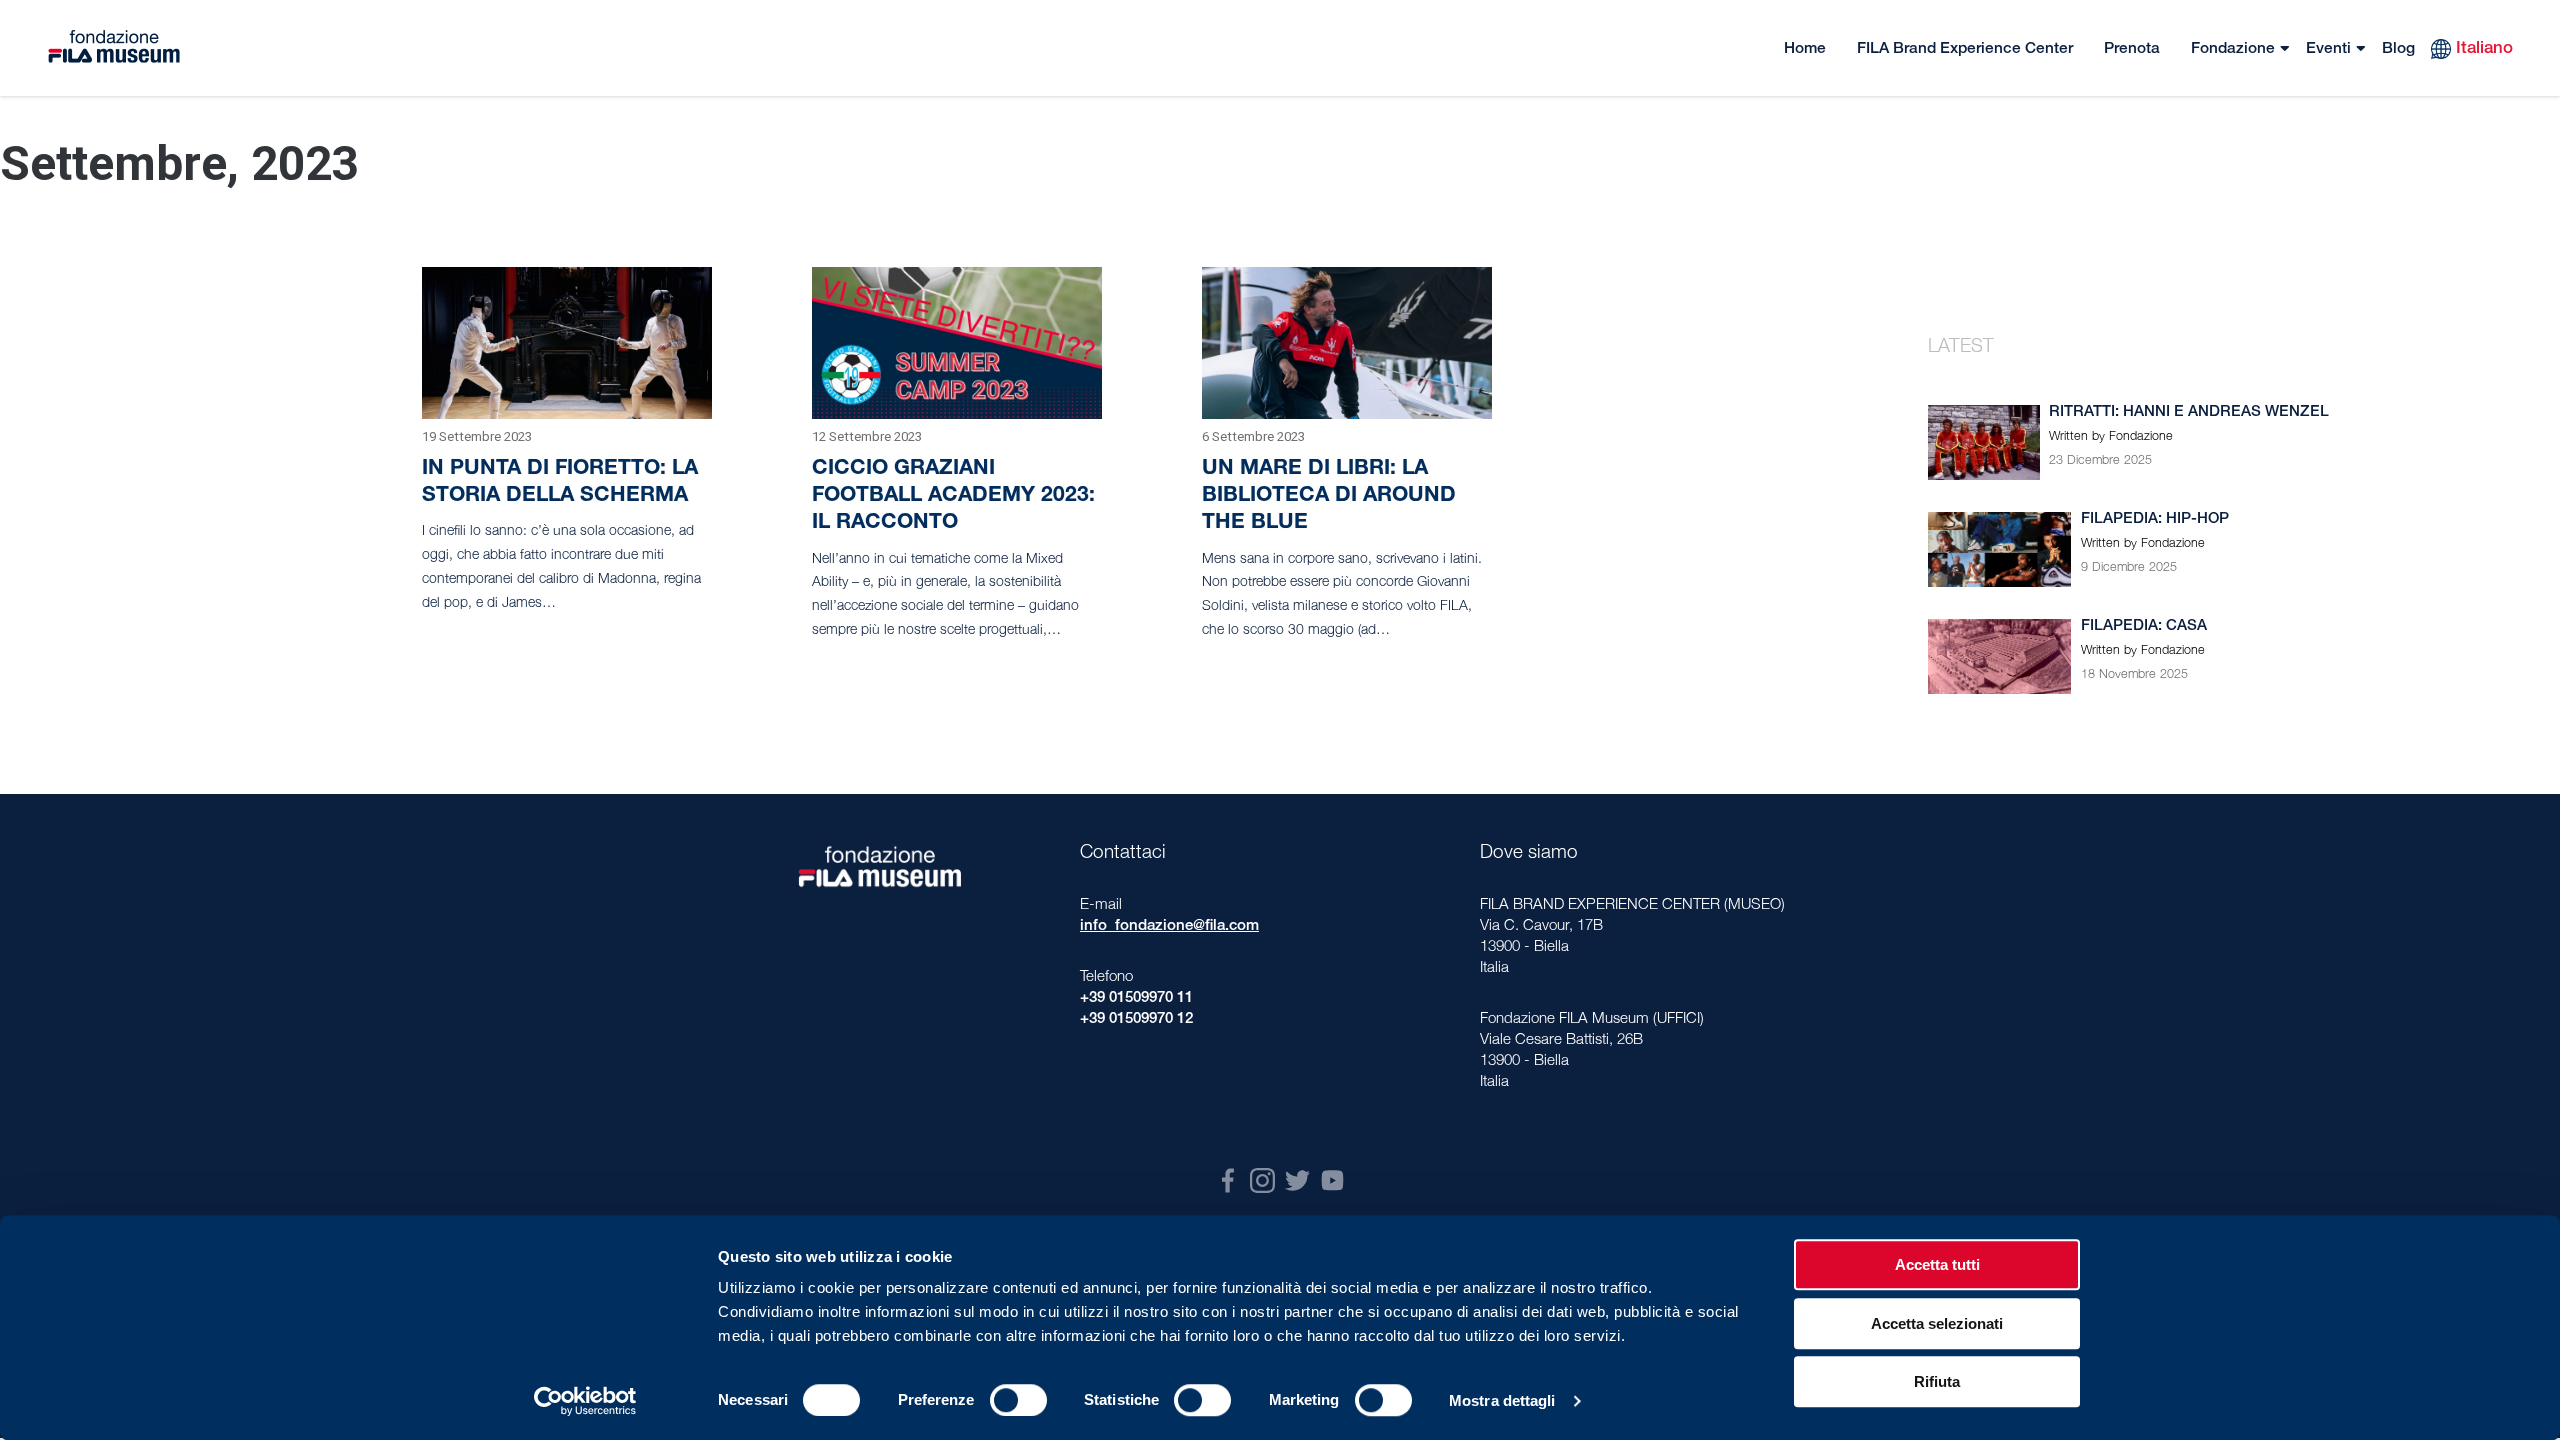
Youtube (1332, 1180)
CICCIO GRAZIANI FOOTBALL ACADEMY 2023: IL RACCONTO (953, 496)
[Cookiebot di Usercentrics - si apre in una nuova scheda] (585, 1401)
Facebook (1227, 1180)
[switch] (1018, 1400)
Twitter (1297, 1180)
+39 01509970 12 (1136, 1019)
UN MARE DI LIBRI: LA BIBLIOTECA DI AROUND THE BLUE (1329, 496)
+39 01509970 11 (1136, 998)
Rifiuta (1937, 1381)
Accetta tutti (1937, 1264)
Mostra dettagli (1502, 1400)
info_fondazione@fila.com (1169, 926)
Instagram (1262, 1180)
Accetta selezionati (1937, 1323)
